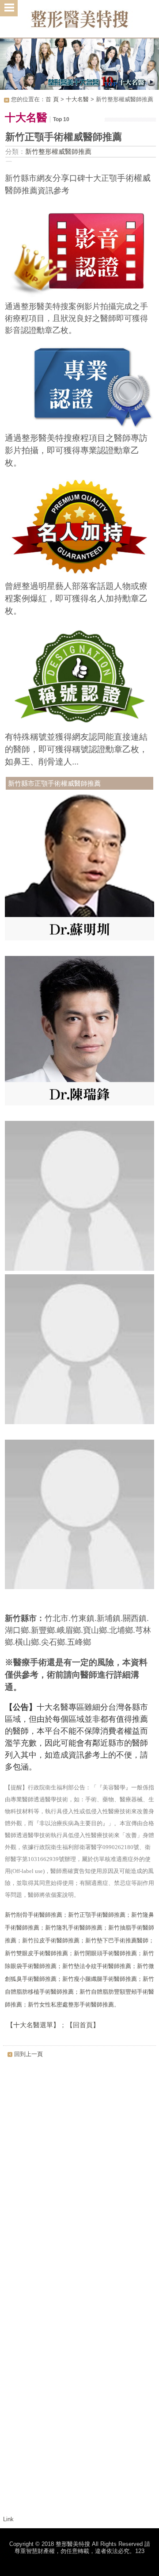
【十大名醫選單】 (32, 2025)
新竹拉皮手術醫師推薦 (51, 1941)
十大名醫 (77, 99)
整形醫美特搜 (79, 22)
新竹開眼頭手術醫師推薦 (105, 1953)
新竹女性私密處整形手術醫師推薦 (71, 2005)
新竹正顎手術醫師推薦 (97, 1915)
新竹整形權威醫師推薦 (58, 151)
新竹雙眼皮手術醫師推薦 (36, 1953)
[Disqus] (79, 2174)
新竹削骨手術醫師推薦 (34, 1915)
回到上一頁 (28, 2054)
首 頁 (52, 99)
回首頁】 (86, 2025)
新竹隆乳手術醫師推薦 (74, 1928)
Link (8, 2519)
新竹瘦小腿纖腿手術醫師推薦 (100, 1979)
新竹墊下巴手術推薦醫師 (117, 1941)
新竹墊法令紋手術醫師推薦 (97, 1966)
